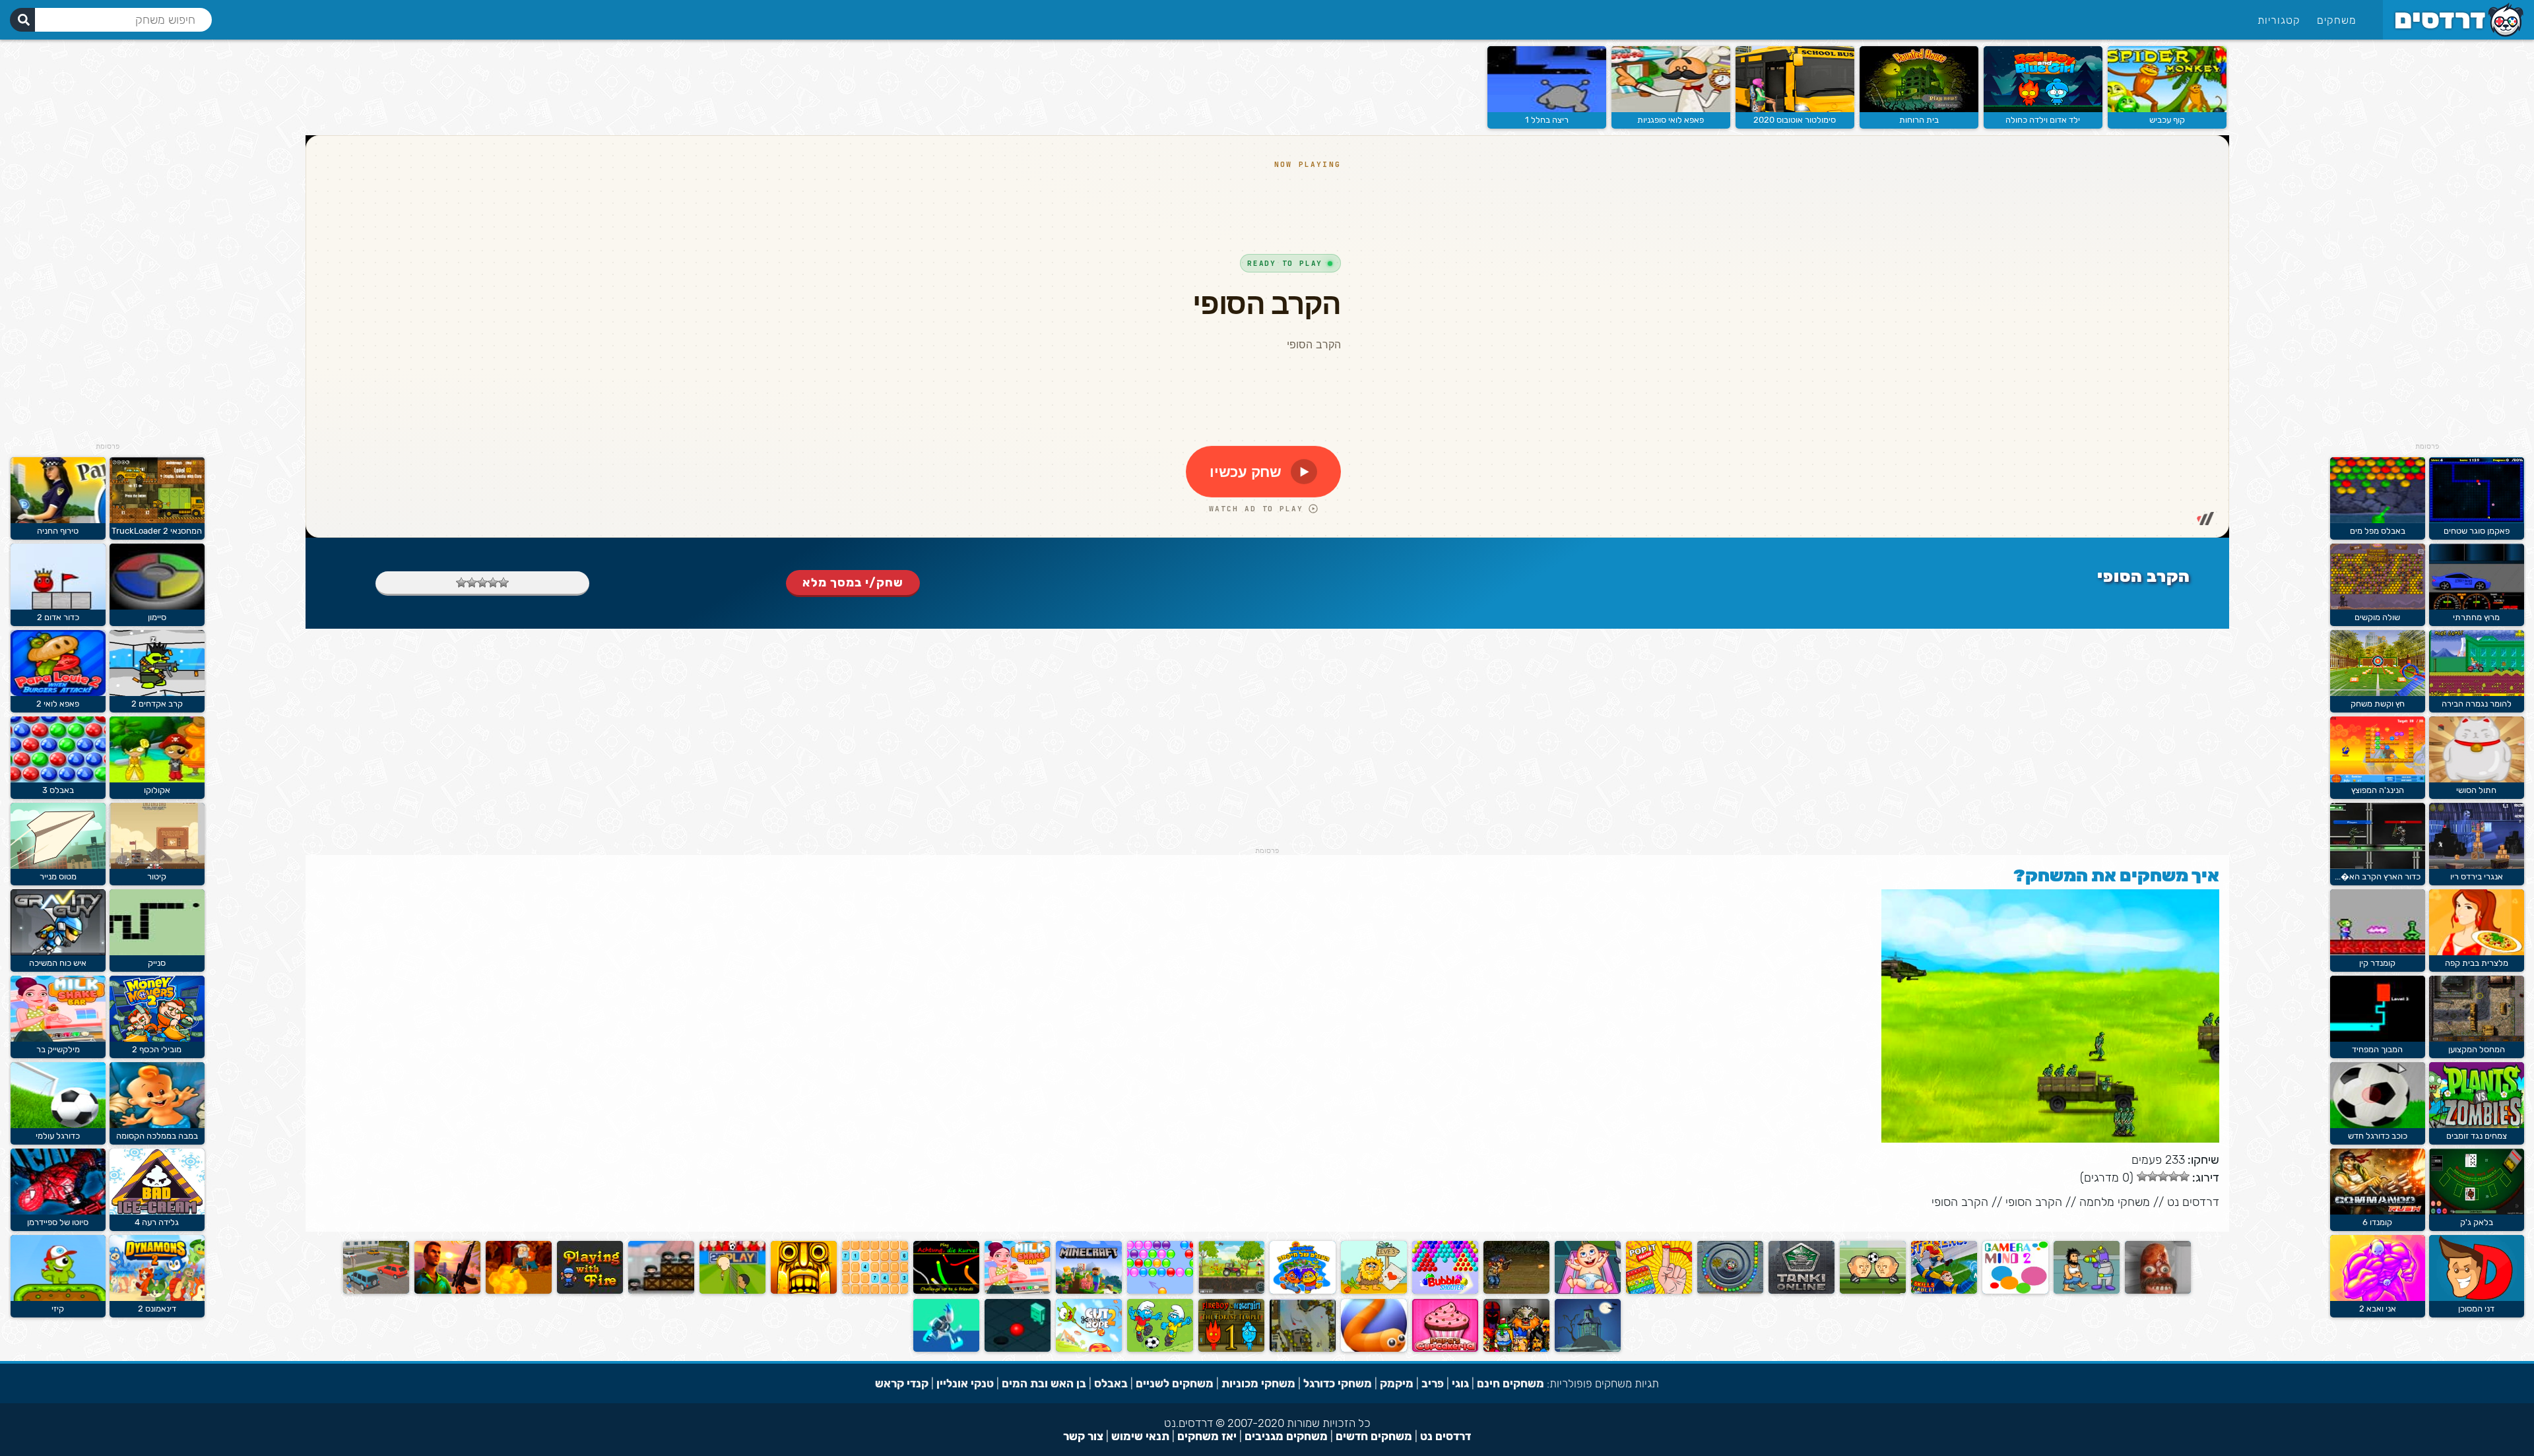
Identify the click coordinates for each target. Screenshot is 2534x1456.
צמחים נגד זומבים (2477, 1136)
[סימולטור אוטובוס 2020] (1795, 109)
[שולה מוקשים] (2378, 607)
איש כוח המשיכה (58, 963)
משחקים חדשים (1374, 1436)
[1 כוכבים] (504, 583)
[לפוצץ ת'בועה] (1160, 1291)
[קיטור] (157, 866)
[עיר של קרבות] (661, 1291)
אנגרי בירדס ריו (2477, 876)
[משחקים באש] (590, 1291)
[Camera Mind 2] (2015, 1291)
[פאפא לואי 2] (58, 693)
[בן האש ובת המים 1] (1231, 1349)
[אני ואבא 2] (2378, 1298)
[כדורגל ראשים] (1873, 1291)
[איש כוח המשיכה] (58, 952)
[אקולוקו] (157, 779)
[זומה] (1730, 1291)
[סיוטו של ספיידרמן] (58, 1212)
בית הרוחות (1919, 120)
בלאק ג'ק (2477, 1222)
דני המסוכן (2476, 1309)
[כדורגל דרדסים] (1160, 1349)
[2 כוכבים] (493, 583)
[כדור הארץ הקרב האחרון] (2378, 866)
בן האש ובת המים (1044, 1383)
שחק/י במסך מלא (853, 583)
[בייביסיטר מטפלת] (1588, 1291)
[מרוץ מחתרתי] (2477, 607)
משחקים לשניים (1175, 1383)
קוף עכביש (2167, 120)
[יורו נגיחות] (732, 1291)
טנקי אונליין (965, 1383)
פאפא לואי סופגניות (1671, 120)
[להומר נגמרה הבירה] (2477, 693)
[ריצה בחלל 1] (1547, 109)
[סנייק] (157, 952)
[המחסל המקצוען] (2477, 1039)
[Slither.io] (1374, 1349)
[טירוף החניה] (58, 520)
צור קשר (1083, 1436)
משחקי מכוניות (1258, 1383)
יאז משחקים (1207, 1436)
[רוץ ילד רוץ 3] (946, 1349)
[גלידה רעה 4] (157, 1212)
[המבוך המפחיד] (2378, 1039)
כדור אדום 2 (58, 617)
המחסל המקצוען (2477, 1049)
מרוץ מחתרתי (2476, 617)
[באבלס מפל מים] (2378, 520)
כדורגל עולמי (58, 1136)
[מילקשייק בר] (1018, 1291)
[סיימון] (157, 607)
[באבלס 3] (58, 779)
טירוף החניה (58, 531)
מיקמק (1397, 1383)
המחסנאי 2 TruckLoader (157, 531)
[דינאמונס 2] (157, 1298)
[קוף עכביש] (2167, 109)
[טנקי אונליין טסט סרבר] (1802, 1291)
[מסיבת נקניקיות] (2158, 1291)
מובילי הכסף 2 (157, 1049)
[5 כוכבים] (461, 583)
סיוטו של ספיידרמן (58, 1222)
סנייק (157, 963)
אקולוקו (157, 790)
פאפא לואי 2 (58, 704)
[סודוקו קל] (875, 1291)
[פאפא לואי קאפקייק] (1445, 1349)
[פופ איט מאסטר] (1659, 1291)
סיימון (157, 617)
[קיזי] (58, 1298)
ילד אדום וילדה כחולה (2043, 120)
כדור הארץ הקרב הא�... (2378, 876)
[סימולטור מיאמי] (447, 1291)
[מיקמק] (1303, 1291)
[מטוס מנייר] (58, 866)
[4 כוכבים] (472, 583)
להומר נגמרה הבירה (2477, 704)
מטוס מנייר (58, 876)
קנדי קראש (902, 1383)
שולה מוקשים (2377, 617)
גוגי (1460, 1383)
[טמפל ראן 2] (804, 1291)
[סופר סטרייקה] (1944, 1291)
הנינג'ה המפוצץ (2378, 790)
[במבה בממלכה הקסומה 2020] (157, 1125)
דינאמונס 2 (157, 1309)
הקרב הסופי (2034, 1202)
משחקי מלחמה (2115, 1202)
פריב (1433, 1383)
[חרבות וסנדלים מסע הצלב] (1516, 1349)
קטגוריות (2279, 20)
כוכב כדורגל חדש (2378, 1136)
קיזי (58, 1309)
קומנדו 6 (2377, 1222)
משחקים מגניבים (1286, 1436)
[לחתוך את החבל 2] (1089, 1349)
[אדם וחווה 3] (1374, 1291)
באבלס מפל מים (2378, 531)
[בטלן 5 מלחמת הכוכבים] (2087, 1291)
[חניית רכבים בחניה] (376, 1291)
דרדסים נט (2193, 1202)
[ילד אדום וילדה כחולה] (2043, 109)
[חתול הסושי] (2477, 779)
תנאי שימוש (1140, 1436)
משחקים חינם (1511, 1383)
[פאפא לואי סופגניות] (1671, 109)
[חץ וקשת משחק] (2378, 693)
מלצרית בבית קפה (2477, 963)
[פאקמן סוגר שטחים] (2477, 520)
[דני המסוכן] (2477, 1298)
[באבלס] (1445, 1291)
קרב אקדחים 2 (157, 704)
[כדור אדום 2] (58, 607)
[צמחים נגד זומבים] (2477, 1125)
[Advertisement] (2427, 244)
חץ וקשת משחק (2378, 704)
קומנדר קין (2377, 963)
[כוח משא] (1231, 1291)
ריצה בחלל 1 (1547, 120)
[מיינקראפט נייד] (1089, 1291)
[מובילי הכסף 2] (157, 1039)
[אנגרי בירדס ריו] (2477, 866)
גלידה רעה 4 (157, 1222)
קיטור (157, 876)
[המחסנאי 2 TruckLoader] (157, 520)
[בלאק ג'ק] (2477, 1212)
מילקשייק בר (58, 1049)
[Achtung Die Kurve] (946, 1291)
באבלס (1111, 1383)
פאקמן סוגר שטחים (2477, 531)
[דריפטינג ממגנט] (1303, 1349)
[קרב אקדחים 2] (157, 693)
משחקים (2337, 20)
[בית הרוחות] (1919, 109)
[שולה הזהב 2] (519, 1291)
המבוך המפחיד (2377, 1049)
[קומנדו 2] (1516, 1291)
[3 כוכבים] (482, 583)
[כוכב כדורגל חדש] (2378, 1125)
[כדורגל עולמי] (58, 1125)
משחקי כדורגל (1338, 1383)
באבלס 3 (58, 790)
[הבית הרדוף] (1588, 1349)
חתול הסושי (2476, 790)
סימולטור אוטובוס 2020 (1795, 120)
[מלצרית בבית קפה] (2477, 952)
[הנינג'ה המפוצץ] (2378, 779)
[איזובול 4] (1018, 1349)
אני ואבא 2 (2378, 1309)
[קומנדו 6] (2378, 1212)
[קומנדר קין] (2378, 952)
